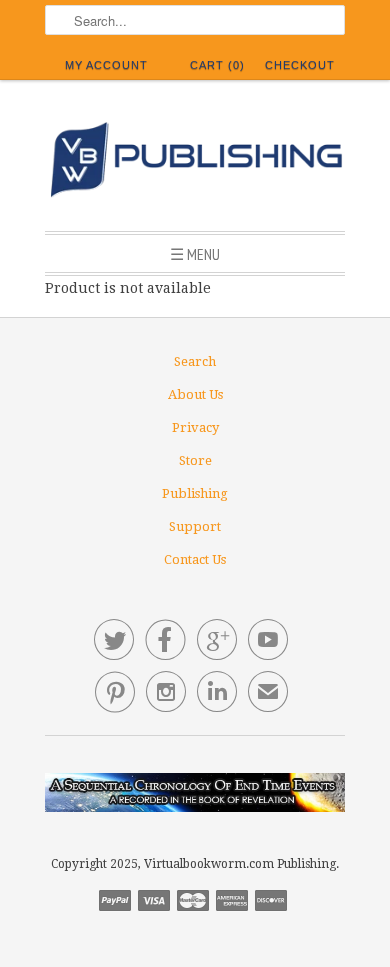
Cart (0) (217, 65)
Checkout (300, 65)
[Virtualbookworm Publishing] (195, 163)
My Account (106, 65)
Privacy (195, 427)
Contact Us (195, 559)
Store (195, 460)
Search (195, 361)
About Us (195, 394)
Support (195, 526)
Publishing (195, 493)
